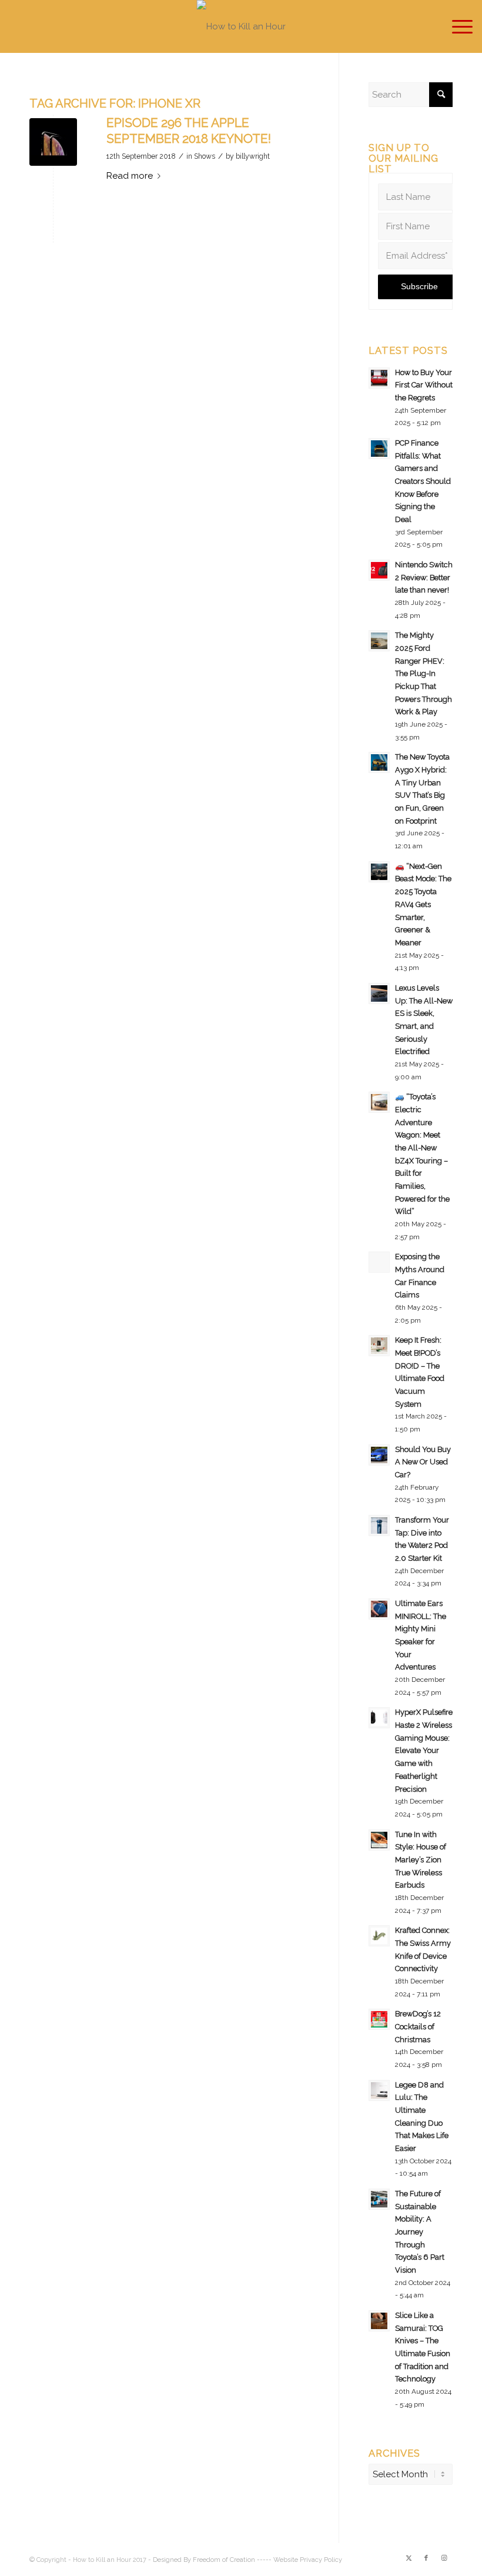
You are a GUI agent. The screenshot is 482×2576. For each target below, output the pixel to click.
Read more (130, 176)
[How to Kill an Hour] (241, 26)
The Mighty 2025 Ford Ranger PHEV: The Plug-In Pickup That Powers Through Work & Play (424, 673)
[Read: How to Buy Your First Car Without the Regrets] (379, 378)
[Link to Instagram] (444, 2558)
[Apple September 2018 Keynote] (53, 142)
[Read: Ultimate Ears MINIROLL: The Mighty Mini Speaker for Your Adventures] (379, 1609)
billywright (253, 156)
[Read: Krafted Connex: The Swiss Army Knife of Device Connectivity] (379, 1936)
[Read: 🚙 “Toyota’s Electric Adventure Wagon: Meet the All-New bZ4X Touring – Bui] (379, 1102)
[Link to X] (409, 2558)
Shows (205, 156)
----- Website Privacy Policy (299, 2560)
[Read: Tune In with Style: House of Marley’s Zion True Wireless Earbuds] (379, 1840)
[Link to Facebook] (426, 2558)
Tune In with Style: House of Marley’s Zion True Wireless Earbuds (421, 1860)
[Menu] (456, 26)
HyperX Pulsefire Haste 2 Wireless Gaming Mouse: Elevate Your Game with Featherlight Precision (424, 1750)
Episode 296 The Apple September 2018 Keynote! (189, 131)
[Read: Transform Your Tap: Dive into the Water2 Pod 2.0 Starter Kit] (379, 1525)
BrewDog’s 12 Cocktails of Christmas (418, 2026)
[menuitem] (456, 26)
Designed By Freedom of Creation (204, 2560)
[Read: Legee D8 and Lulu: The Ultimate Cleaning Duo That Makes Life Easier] (379, 2090)
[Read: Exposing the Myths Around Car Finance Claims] (379, 1262)
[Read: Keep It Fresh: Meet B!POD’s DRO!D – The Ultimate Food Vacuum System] (379, 1346)
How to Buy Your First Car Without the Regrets (424, 385)
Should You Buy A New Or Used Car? (423, 1462)
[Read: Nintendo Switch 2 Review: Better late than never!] (379, 570)
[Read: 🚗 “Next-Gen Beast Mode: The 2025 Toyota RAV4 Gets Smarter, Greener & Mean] (379, 872)
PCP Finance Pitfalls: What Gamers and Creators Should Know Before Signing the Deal (423, 481)
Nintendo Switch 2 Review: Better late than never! (424, 577)
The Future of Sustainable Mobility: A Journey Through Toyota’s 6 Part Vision (420, 2232)
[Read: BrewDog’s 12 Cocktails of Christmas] (379, 2019)
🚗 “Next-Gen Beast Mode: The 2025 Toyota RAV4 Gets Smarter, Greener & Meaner (423, 904)
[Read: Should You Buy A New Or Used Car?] (379, 1455)
